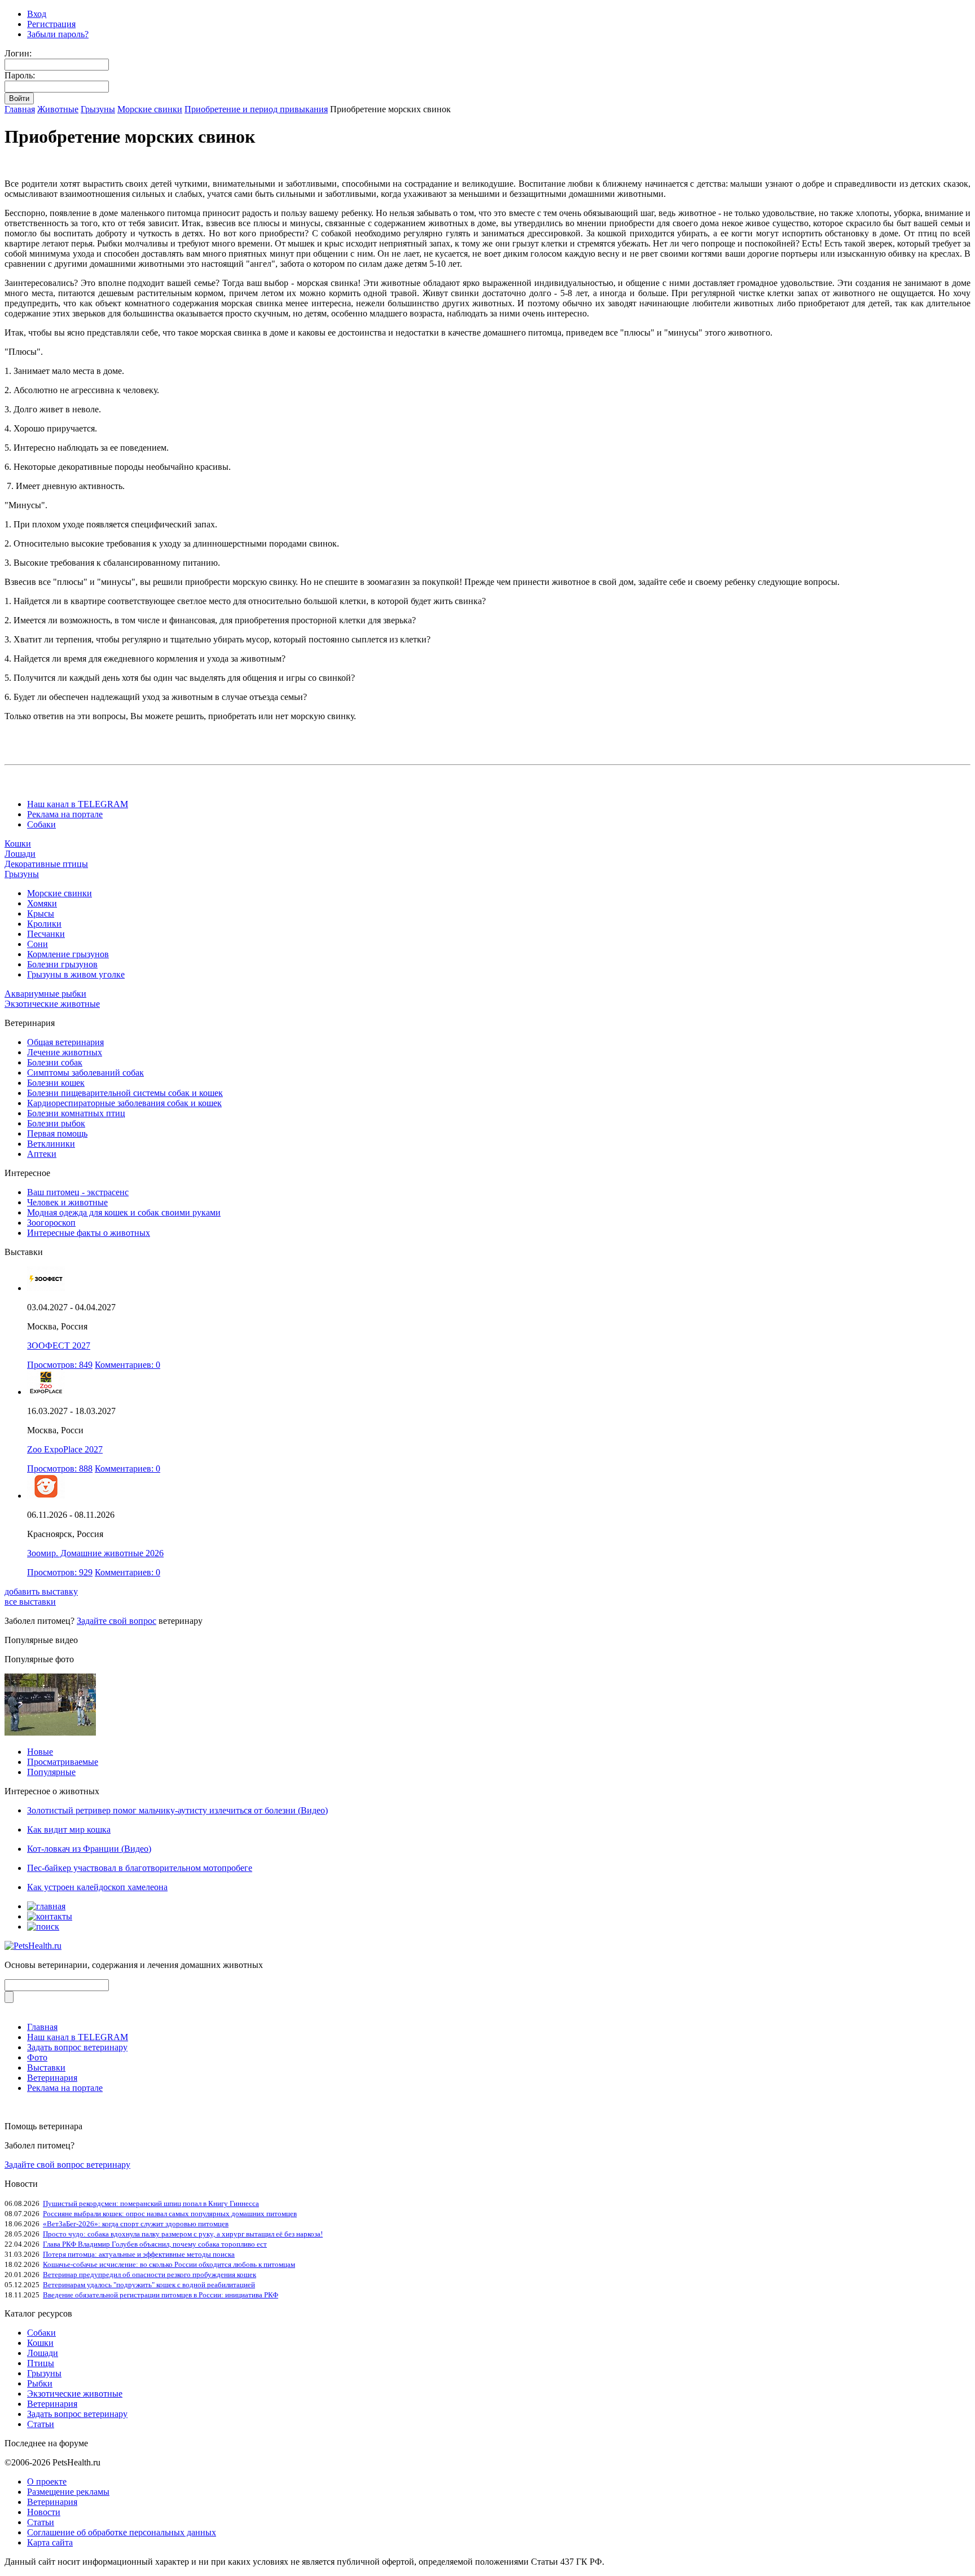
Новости (44, 2512)
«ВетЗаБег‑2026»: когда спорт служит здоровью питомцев (136, 2224)
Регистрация (51, 24)
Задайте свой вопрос (117, 1621)
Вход (37, 14)
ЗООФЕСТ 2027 (59, 1346)
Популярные (51, 1772)
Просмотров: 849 (60, 1365)
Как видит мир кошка (69, 1829)
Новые (40, 1752)
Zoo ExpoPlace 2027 (65, 1449)
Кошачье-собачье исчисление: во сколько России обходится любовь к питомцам (169, 2264)
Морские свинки (150, 109)
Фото (37, 2057)
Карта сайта (50, 2542)
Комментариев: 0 (128, 1365)
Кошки (18, 844)
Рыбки (40, 2383)
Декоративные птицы (46, 864)
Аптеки (42, 1154)
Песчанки (46, 934)
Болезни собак (55, 1062)
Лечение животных (65, 1052)
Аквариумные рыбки (45, 994)
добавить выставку (41, 1591)
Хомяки (42, 903)
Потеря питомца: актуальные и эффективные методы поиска (139, 2254)
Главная (20, 109)
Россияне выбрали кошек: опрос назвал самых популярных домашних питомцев (170, 2214)
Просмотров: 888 (60, 1468)
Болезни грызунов (62, 964)
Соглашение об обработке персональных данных (122, 2532)
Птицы (41, 2363)
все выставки (30, 1602)
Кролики (44, 924)
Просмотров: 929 (60, 1572)
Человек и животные (67, 1202)
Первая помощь (57, 1133)
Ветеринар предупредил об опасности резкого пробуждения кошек (150, 2275)
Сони (38, 944)
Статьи (41, 2424)
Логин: (18, 53)
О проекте (47, 2482)
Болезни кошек (56, 1083)
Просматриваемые (63, 1762)
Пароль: (20, 75)
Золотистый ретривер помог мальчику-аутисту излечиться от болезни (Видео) (177, 1810)
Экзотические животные (52, 1004)
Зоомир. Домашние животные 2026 (95, 1553)
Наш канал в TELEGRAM (78, 804)
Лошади (20, 854)
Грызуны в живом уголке (76, 974)
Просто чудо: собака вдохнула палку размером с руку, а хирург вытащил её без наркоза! (183, 2234)
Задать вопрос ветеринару (77, 2047)
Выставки (46, 2068)
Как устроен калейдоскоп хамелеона (97, 1887)
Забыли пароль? (58, 34)
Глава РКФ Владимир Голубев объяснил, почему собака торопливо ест (155, 2244)
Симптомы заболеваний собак (85, 1073)
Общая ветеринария (65, 1042)
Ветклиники (51, 1144)
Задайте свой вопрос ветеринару (67, 2165)
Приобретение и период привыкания (256, 109)
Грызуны (98, 109)
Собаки (41, 824)
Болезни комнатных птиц (76, 1113)
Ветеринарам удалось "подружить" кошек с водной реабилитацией (149, 2285)
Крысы (41, 913)
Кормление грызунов (68, 954)
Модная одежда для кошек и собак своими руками (124, 1212)
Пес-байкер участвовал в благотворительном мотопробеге (140, 1868)
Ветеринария (52, 2078)
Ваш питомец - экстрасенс (78, 1192)
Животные (58, 109)
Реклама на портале (65, 814)
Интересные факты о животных (89, 1233)
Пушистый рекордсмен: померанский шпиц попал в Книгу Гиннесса (151, 2203)
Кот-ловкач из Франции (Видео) (89, 1849)
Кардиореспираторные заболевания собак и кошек (124, 1103)
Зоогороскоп (51, 1223)
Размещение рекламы (68, 2492)
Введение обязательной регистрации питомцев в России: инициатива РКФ (161, 2295)
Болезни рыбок (56, 1123)
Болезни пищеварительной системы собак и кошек (125, 1093)
